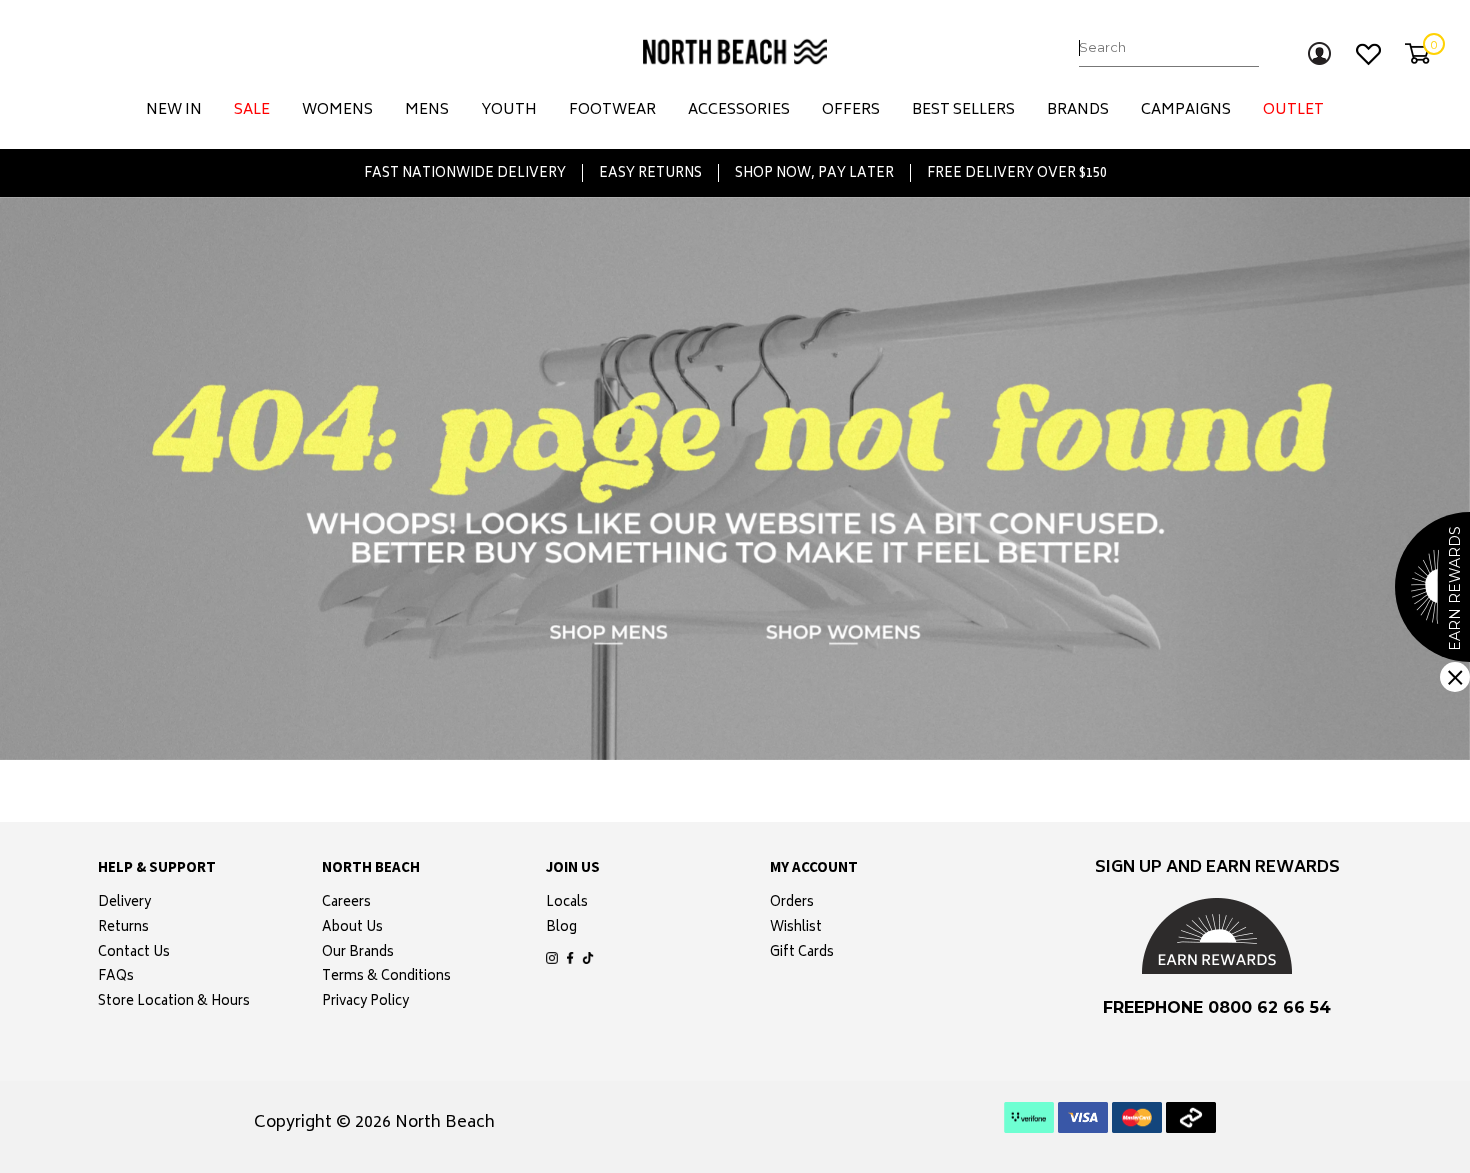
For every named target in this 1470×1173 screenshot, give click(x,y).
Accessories (739, 110)
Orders (792, 904)
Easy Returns (650, 173)
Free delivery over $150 (1017, 173)
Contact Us (134, 954)
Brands (1078, 110)
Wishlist (796, 929)
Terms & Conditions (386, 978)
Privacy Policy (365, 1003)
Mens (427, 110)
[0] (1417, 53)
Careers (346, 904)
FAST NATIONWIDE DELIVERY (465, 173)
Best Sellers (963, 110)
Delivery (124, 904)
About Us (352, 929)
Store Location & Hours (174, 1003)
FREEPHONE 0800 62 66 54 (1217, 1007)
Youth (509, 110)
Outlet (1293, 110)
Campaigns (1186, 110)
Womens (337, 110)
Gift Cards (802, 954)
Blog (561, 929)
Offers (851, 110)
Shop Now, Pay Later (814, 173)
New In (174, 110)
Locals (567, 904)
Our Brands (358, 954)
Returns (123, 929)
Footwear (612, 110)
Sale (252, 110)
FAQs (116, 978)
